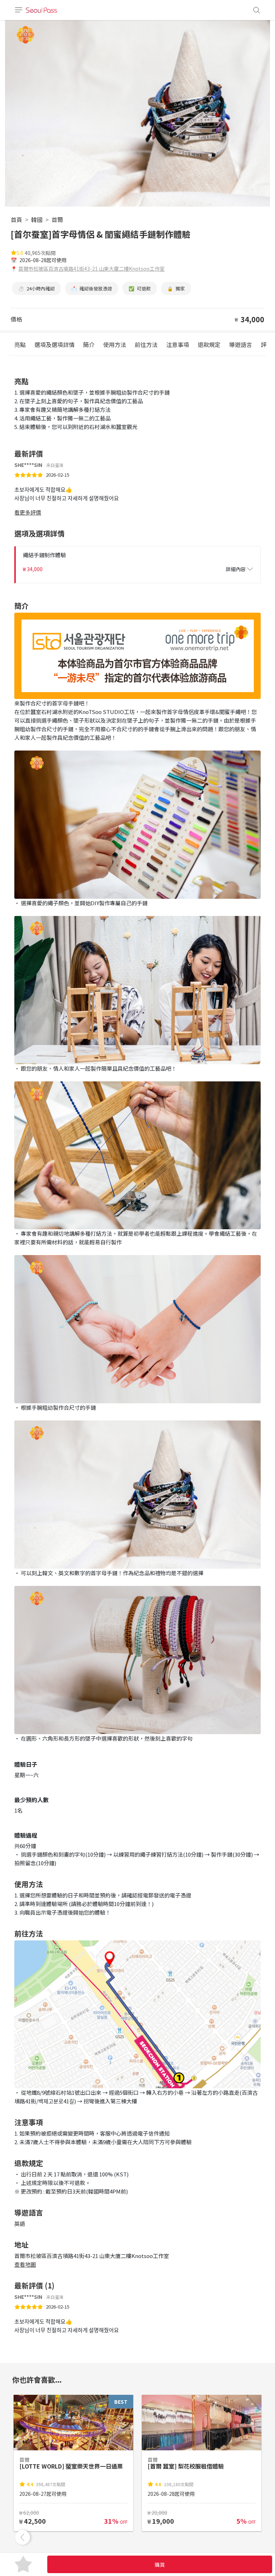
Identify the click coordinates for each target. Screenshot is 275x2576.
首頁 (16, 220)
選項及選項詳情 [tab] (54, 344)
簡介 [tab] (89, 344)
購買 (160, 2565)
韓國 (37, 220)
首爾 (57, 220)
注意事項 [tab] (178, 344)
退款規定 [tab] (209, 344)
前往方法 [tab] (146, 344)
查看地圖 (25, 2264)
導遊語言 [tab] (241, 344)
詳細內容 (236, 569)
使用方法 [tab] (115, 344)
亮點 (20, 344)
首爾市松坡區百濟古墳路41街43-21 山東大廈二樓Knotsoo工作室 (91, 269)
